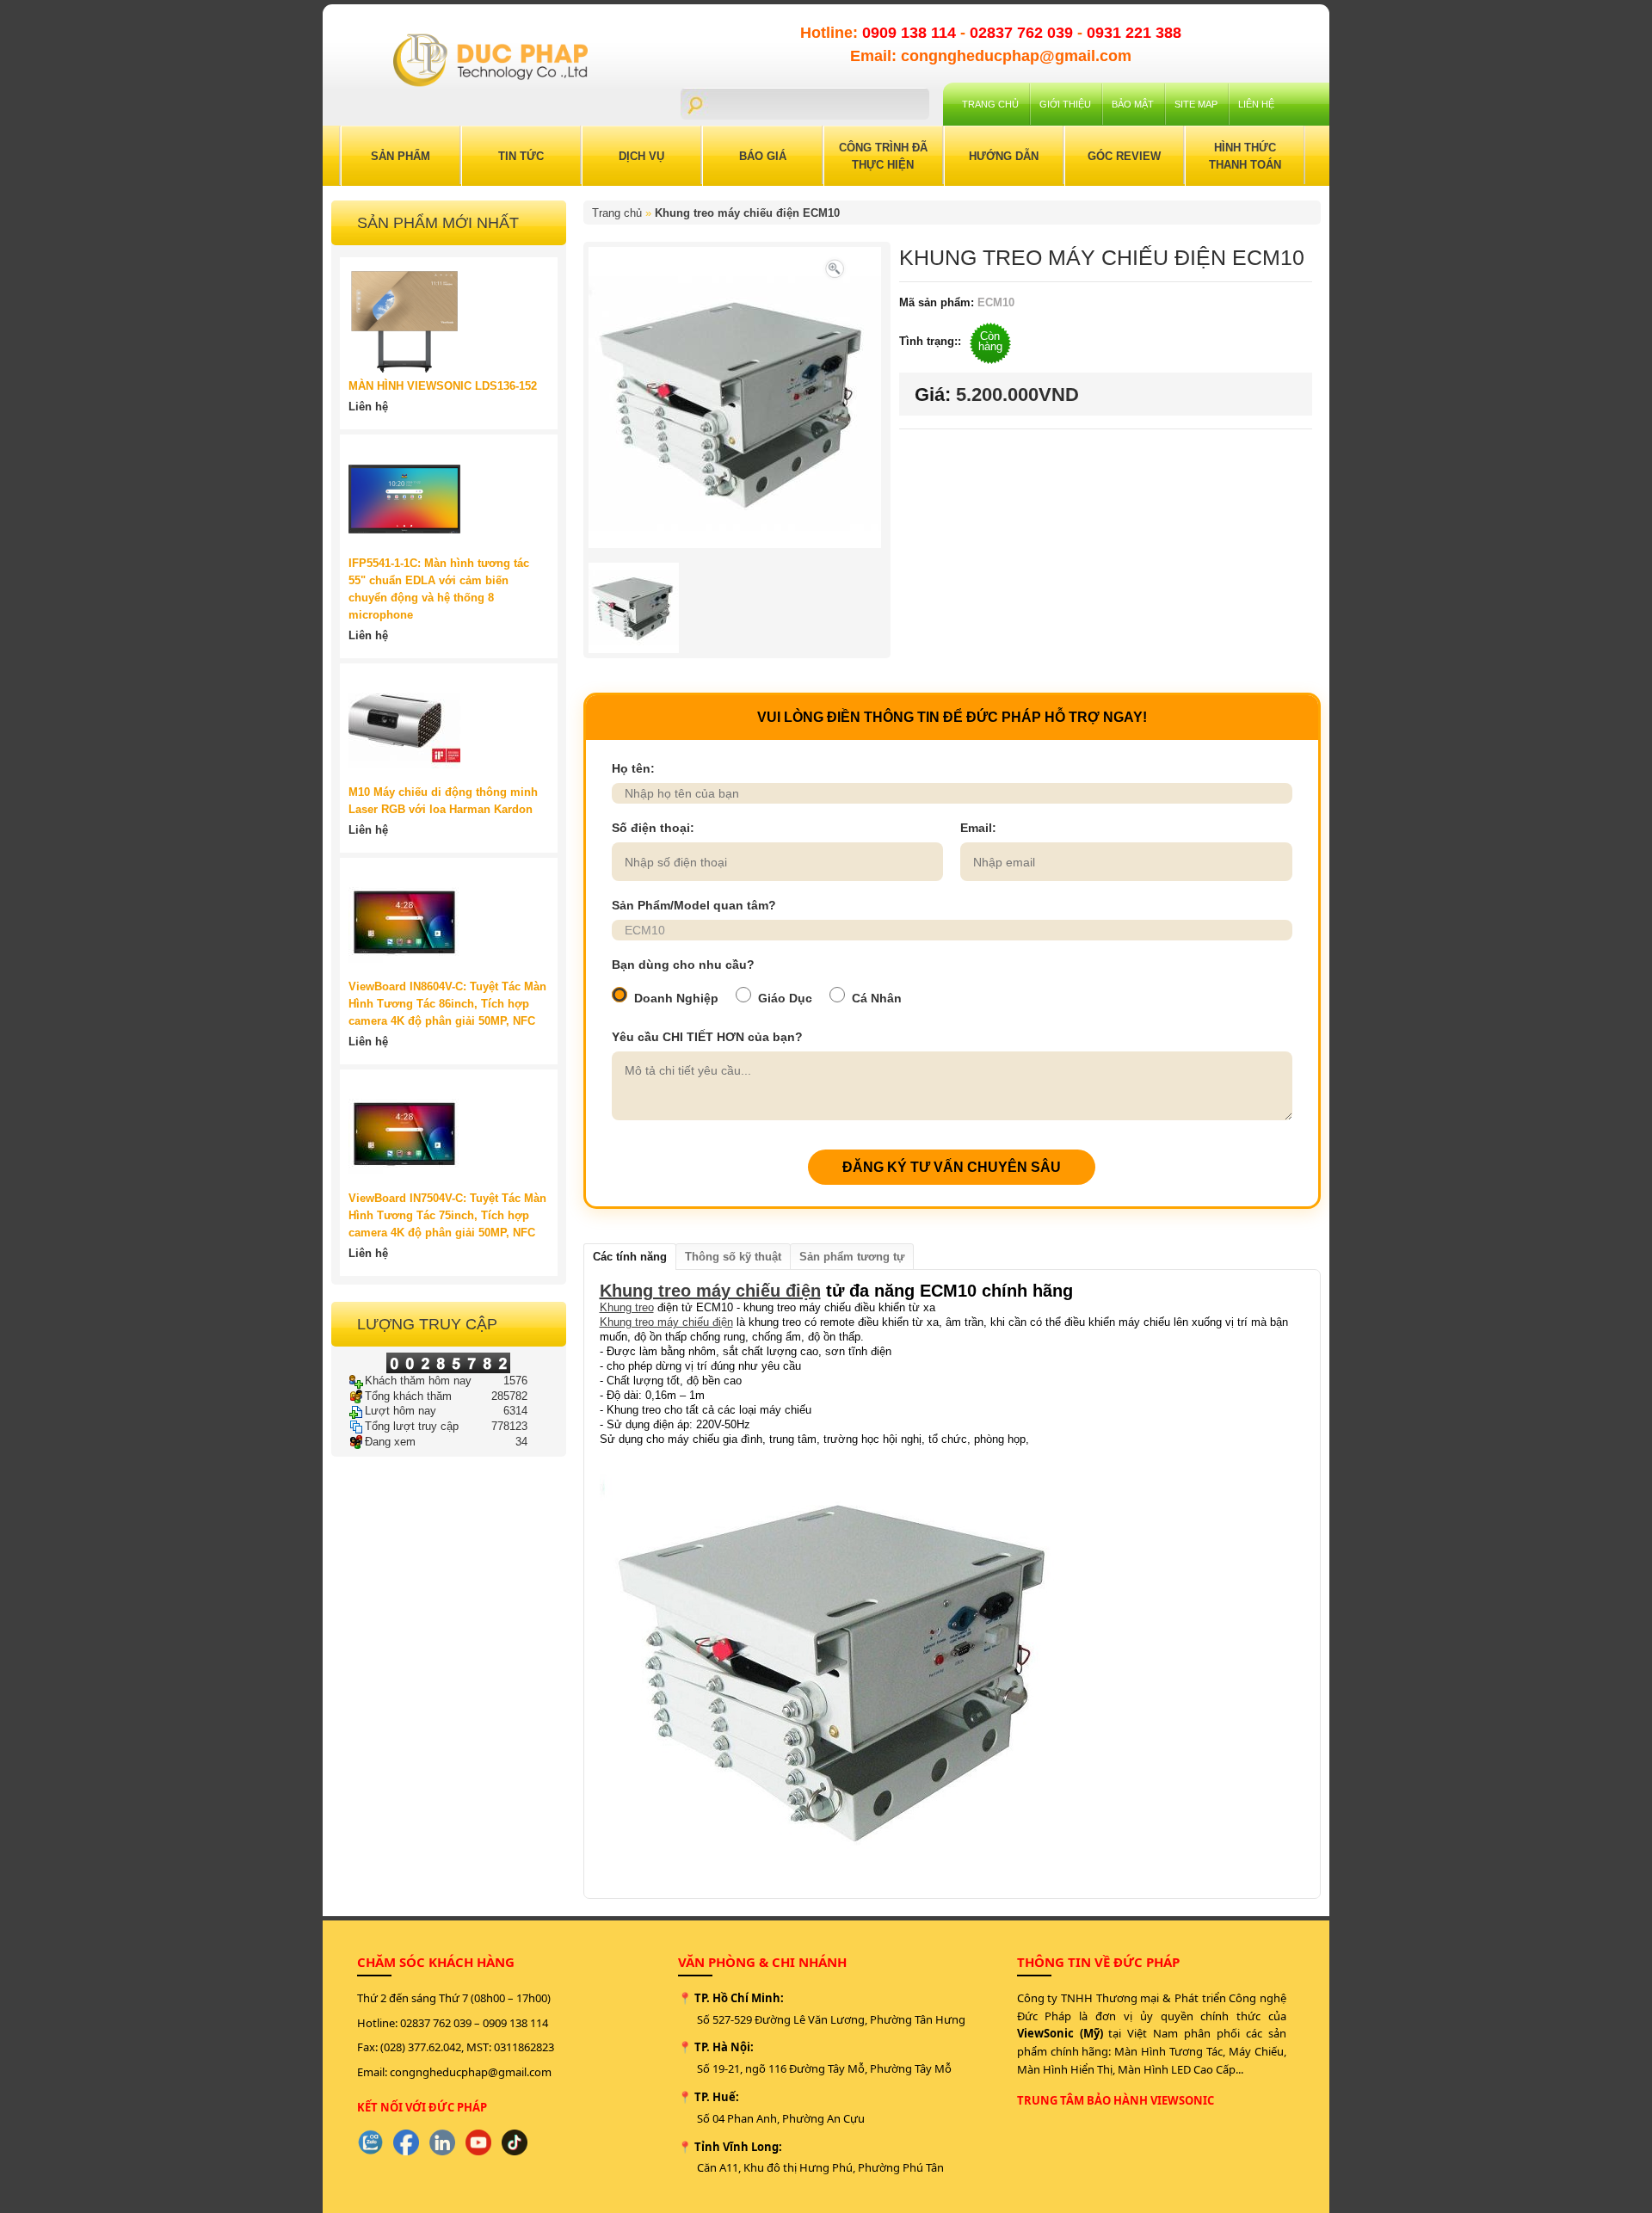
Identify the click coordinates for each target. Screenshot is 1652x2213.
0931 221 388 (1134, 33)
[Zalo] (370, 2142)
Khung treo (627, 1307)
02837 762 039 (1023, 33)
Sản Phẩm (401, 156)
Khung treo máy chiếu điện (710, 1291)
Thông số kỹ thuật (733, 1257)
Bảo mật (1133, 104)
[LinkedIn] (442, 2142)
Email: (978, 828)
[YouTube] (478, 2142)
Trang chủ (990, 104)
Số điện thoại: (653, 828)
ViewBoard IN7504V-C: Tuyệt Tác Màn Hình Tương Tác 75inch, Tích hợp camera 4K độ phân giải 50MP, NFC (447, 1215)
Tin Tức (521, 156)
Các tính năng (630, 1257)
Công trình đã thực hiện (883, 156)
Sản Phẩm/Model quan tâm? (694, 905)
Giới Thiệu (1065, 104)
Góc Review (1124, 156)
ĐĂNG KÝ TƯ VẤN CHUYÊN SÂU (952, 1167)
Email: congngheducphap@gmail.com (991, 56)
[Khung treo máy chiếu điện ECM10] (835, 267)
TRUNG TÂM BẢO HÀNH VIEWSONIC (1116, 2100)
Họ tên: (633, 768)
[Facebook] (406, 2142)
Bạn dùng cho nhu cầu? (683, 965)
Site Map (1196, 104)
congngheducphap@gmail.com (471, 2072)
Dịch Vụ (641, 156)
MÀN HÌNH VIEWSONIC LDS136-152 (443, 386)
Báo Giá (763, 156)
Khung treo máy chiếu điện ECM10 (747, 213)
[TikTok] (515, 2142)
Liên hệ (1256, 104)
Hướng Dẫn (1004, 156)
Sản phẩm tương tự (852, 1257)
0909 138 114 (911, 33)
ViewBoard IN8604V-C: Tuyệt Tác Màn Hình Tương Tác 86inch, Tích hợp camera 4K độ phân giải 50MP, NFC (447, 1004)
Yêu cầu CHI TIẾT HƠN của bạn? (707, 1037)
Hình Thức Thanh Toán (1245, 156)
